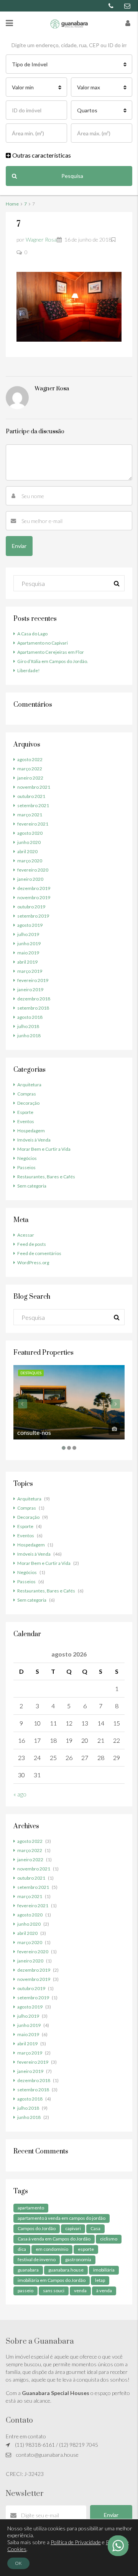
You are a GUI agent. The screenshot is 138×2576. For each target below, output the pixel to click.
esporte (86, 2249)
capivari (73, 2228)
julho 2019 (28, 934)
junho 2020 (29, 842)
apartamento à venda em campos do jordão (62, 2218)
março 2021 (30, 815)
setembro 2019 (33, 916)
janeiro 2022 (30, 778)
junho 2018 (29, 1035)
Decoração (28, 1103)
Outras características (41, 155)
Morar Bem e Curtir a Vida (44, 1149)
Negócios (27, 1158)
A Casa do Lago (32, 634)
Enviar (111, 2515)
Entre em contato (26, 2436)
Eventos (26, 1121)
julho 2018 (28, 1026)
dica (22, 2249)
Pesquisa (72, 176)
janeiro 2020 (30, 879)
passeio (25, 2291)
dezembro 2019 (34, 888)
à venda (104, 2291)
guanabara (28, 2270)
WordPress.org (33, 1263)
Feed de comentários (39, 1253)
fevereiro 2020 (33, 870)
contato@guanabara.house (47, 2455)
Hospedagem (31, 1131)
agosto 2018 (30, 1017)
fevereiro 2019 (33, 980)
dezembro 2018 (34, 999)
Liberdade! (29, 670)
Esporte (25, 1112)
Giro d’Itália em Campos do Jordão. (53, 661)
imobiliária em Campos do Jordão (52, 2280)
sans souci (54, 2291)
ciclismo (109, 2239)
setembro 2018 (33, 1008)
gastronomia (78, 2259)
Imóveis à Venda (34, 1140)
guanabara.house (66, 2270)
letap (100, 2280)
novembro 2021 (34, 787)
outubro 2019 (31, 907)
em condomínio (52, 2249)
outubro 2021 (31, 796)
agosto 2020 (30, 833)
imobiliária (104, 2270)
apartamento (31, 2208)
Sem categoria (32, 1186)
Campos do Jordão (37, 2228)
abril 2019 (27, 962)
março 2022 (30, 769)
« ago (20, 1794)
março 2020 (30, 861)
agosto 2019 (30, 925)
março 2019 (30, 971)
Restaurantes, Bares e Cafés (46, 1177)
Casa (95, 2228)
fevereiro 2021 (33, 824)
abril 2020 (27, 851)
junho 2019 (29, 943)
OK (18, 2563)
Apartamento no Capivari (43, 643)
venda (80, 2291)
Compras (27, 1094)
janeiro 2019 (30, 989)
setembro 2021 (33, 805)
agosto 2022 (30, 759)
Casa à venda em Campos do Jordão (54, 2239)
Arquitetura (29, 1085)
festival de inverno (37, 2259)
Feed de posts (32, 1244)
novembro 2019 (34, 897)
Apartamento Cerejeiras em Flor (51, 652)
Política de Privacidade (76, 2542)
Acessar (26, 1235)
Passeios (26, 1167)
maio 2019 (28, 953)
